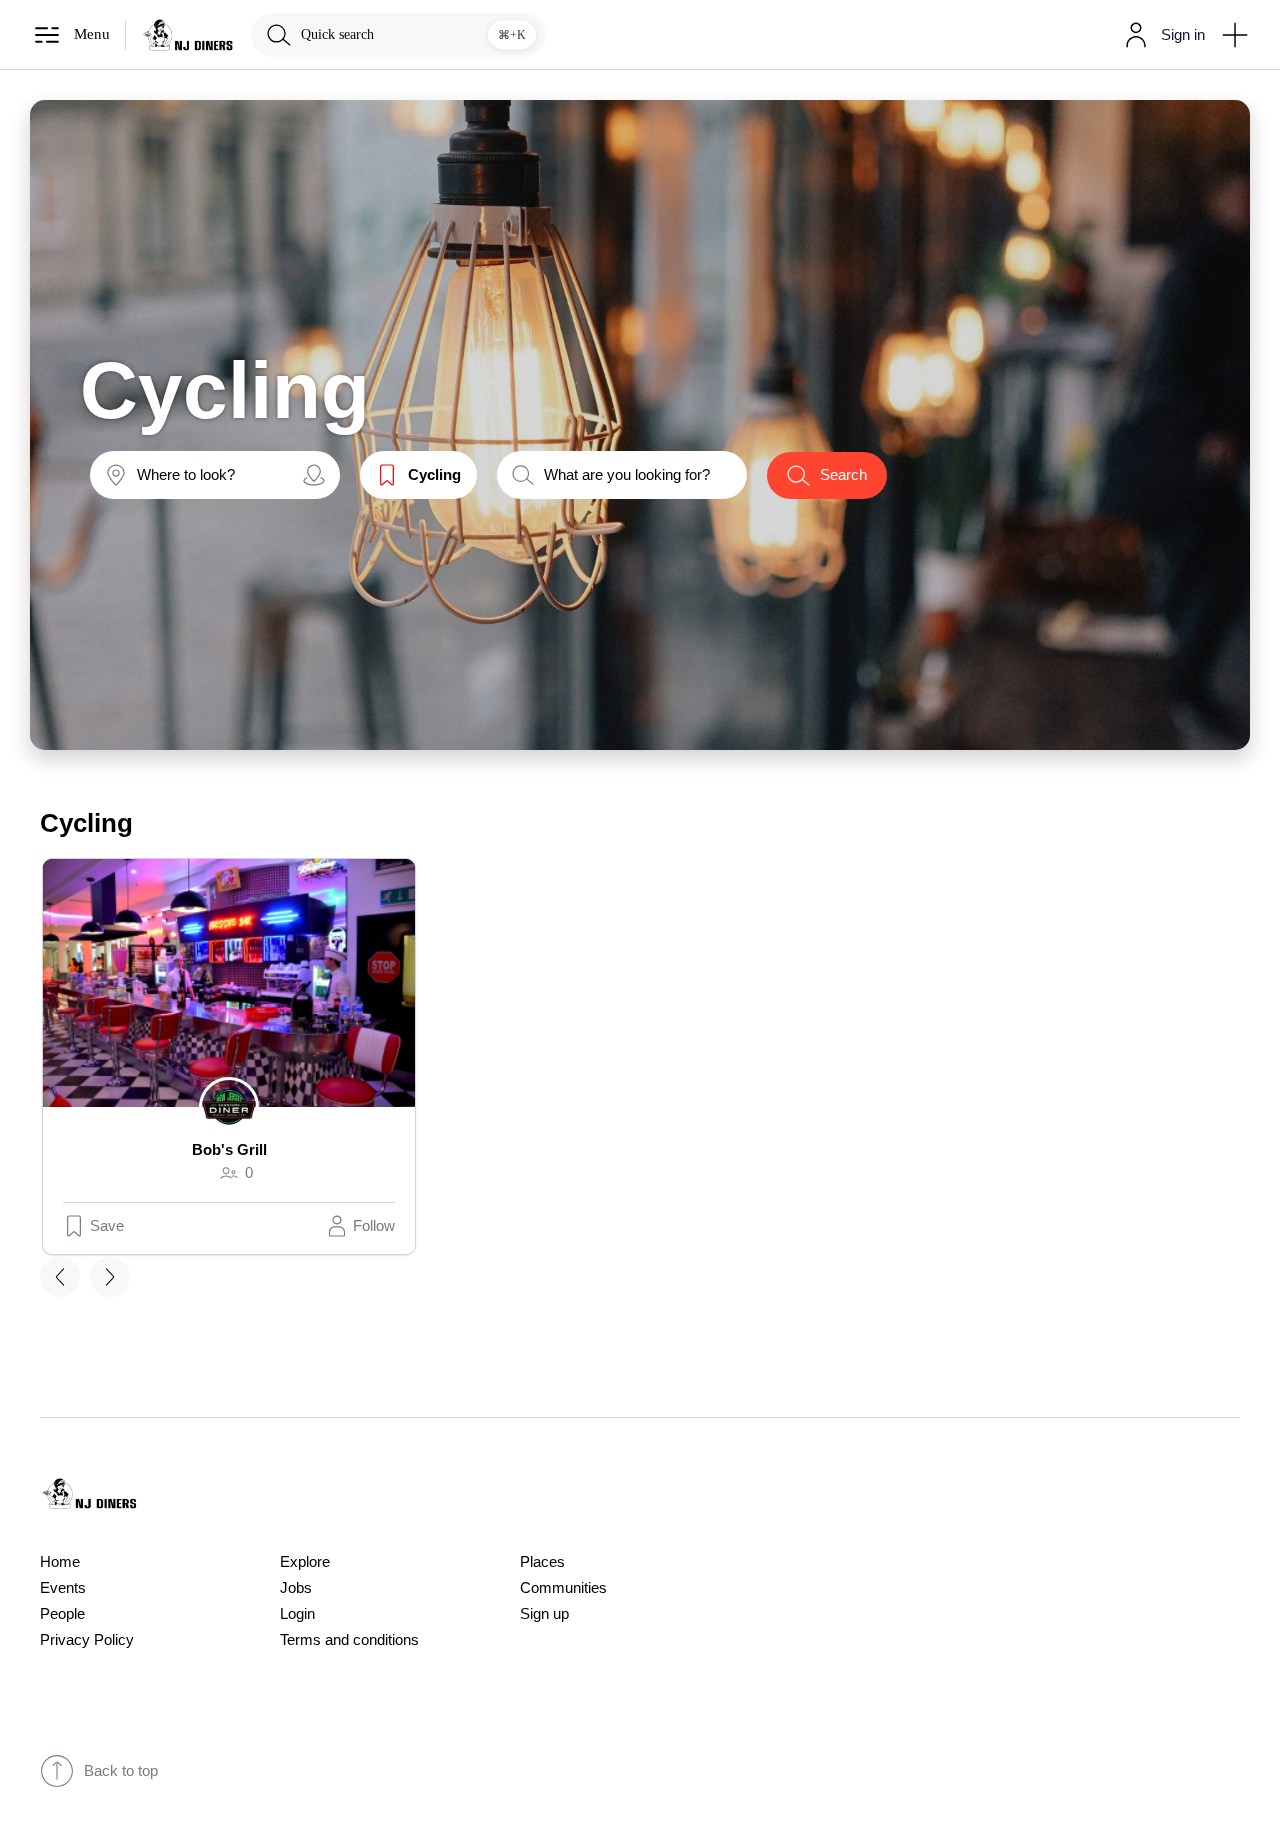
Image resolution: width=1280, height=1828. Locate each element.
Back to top (121, 1771)
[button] (1160, 35)
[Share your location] (314, 475)
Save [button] (107, 1226)
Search (843, 475)
